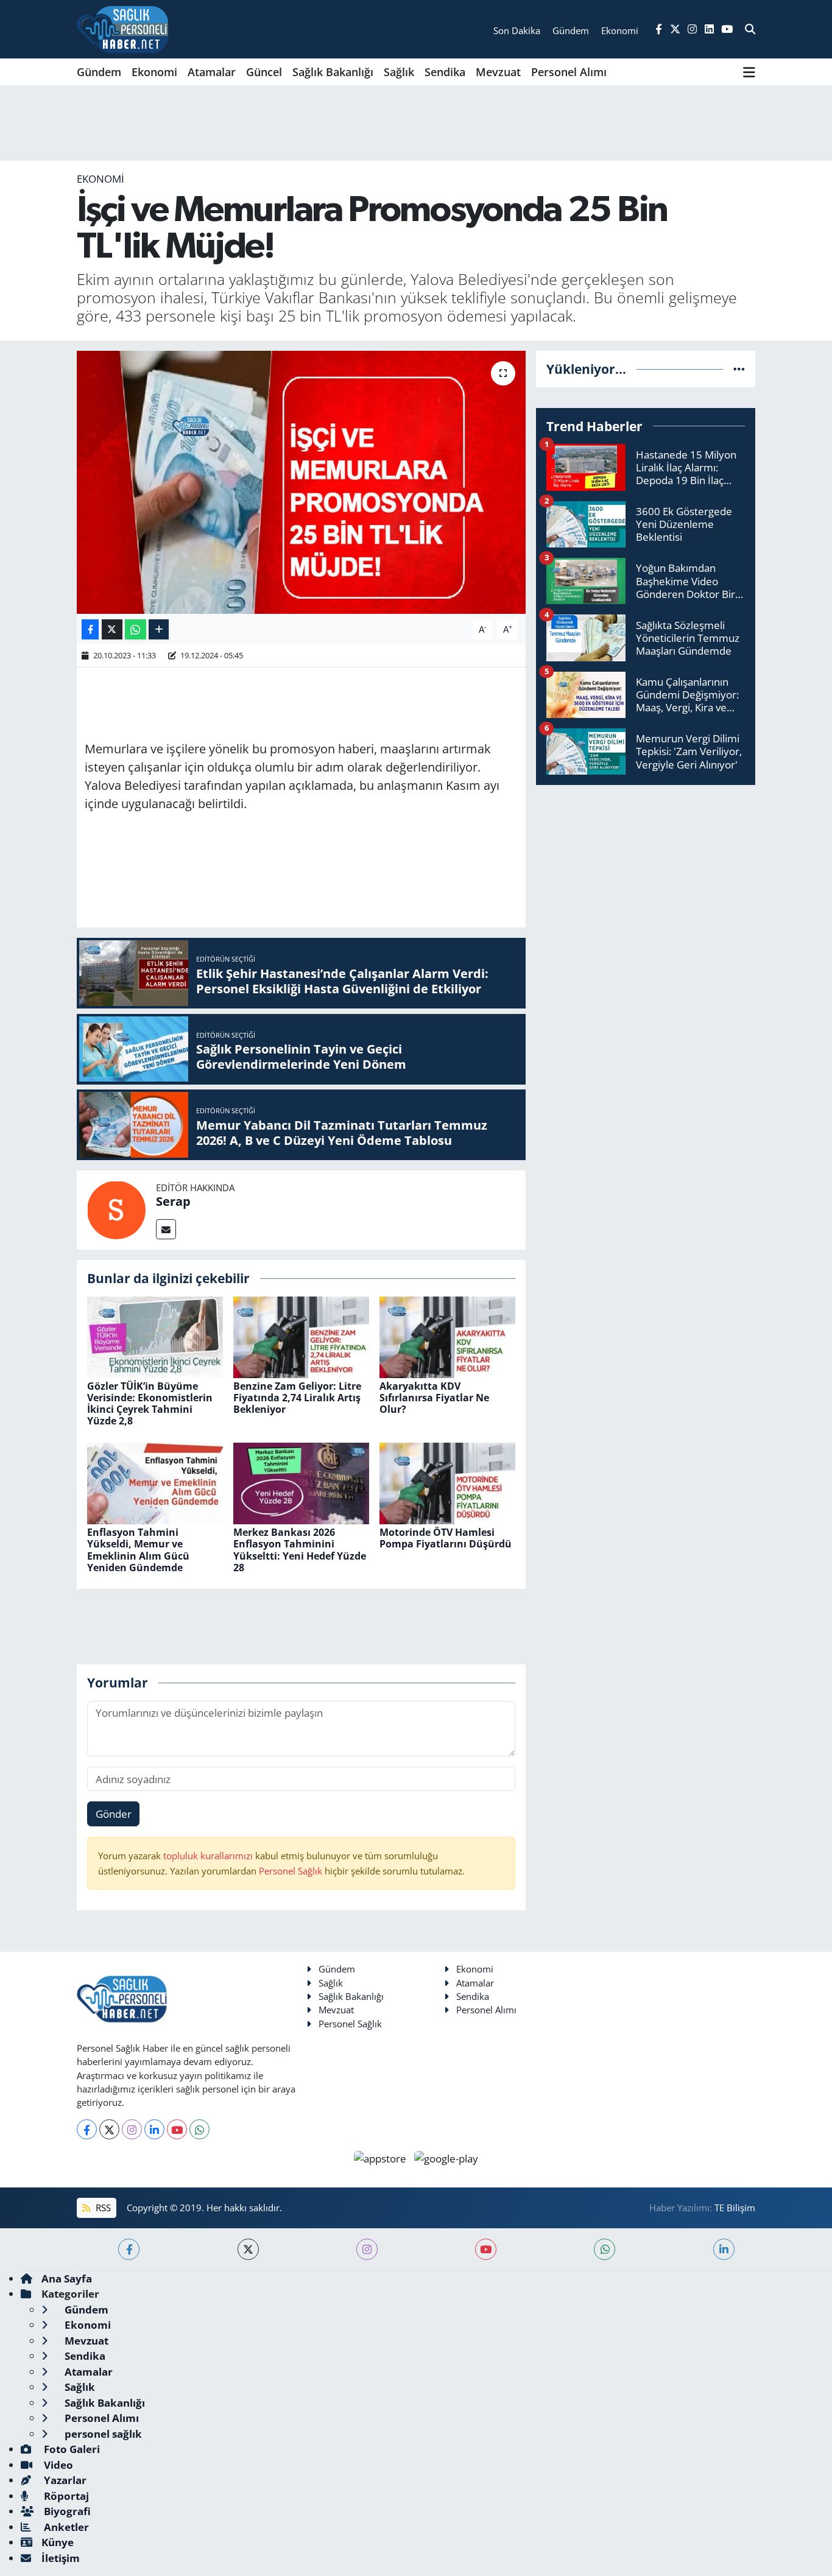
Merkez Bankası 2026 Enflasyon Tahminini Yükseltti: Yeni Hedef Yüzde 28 (300, 1550)
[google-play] (446, 2157)
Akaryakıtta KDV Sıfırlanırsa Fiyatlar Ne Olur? (434, 1398)
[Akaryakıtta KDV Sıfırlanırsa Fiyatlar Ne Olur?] (447, 1336)
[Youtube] (177, 2129)
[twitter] (248, 2249)
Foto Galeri (71, 2449)
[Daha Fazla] (159, 629)
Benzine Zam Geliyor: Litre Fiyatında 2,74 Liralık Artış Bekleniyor (297, 1398)
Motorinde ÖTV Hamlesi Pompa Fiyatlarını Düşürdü (446, 1538)
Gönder (114, 1814)
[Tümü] (739, 369)
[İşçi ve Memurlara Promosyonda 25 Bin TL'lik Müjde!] (301, 482)
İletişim (61, 2558)
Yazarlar (64, 2480)
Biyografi (66, 2511)
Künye (58, 2542)
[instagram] (367, 2249)
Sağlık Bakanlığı (333, 72)
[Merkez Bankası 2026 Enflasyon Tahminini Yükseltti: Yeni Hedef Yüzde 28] (301, 1483)
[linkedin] (724, 2249)
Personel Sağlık (291, 1871)
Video (57, 2465)
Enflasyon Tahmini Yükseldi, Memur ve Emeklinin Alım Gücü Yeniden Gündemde (138, 1550)
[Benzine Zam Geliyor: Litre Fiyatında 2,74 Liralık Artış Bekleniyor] (301, 1336)
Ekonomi (154, 72)
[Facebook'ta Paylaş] (90, 629)
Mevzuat (498, 72)
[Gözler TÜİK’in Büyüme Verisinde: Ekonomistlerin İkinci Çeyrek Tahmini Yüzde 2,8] (155, 1336)
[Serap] (116, 1209)
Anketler (65, 2527)
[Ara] (750, 29)
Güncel (264, 72)
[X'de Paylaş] (112, 629)
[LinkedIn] (154, 2129)
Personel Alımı (569, 72)
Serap (173, 1201)
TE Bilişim (735, 2208)
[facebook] (129, 2249)
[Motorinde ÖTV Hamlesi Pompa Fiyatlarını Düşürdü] (447, 1483)
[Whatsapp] (199, 2129)
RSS (102, 2208)
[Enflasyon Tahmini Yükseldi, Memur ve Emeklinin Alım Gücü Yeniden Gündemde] (155, 1483)
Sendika (445, 72)
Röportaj (65, 2496)
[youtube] (486, 2249)
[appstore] (382, 2157)
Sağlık (399, 72)
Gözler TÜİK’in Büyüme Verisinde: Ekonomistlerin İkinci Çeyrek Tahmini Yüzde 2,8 (150, 1404)
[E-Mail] (166, 1229)
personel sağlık (102, 2434)
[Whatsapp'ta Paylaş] (136, 629)
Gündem (99, 72)
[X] (109, 2129)
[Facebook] (87, 2129)
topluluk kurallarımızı (209, 1856)
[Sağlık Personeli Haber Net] (122, 29)
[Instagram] (132, 2129)
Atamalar (212, 72)
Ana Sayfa (67, 2279)
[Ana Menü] (749, 72)
